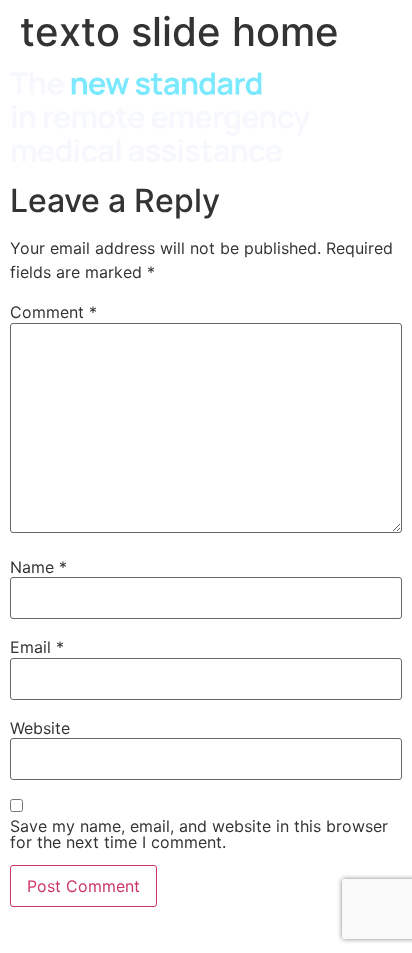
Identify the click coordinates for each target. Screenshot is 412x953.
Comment (53, 312)
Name (38, 567)
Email (37, 647)
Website (40, 728)
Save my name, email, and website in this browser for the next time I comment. (199, 834)
